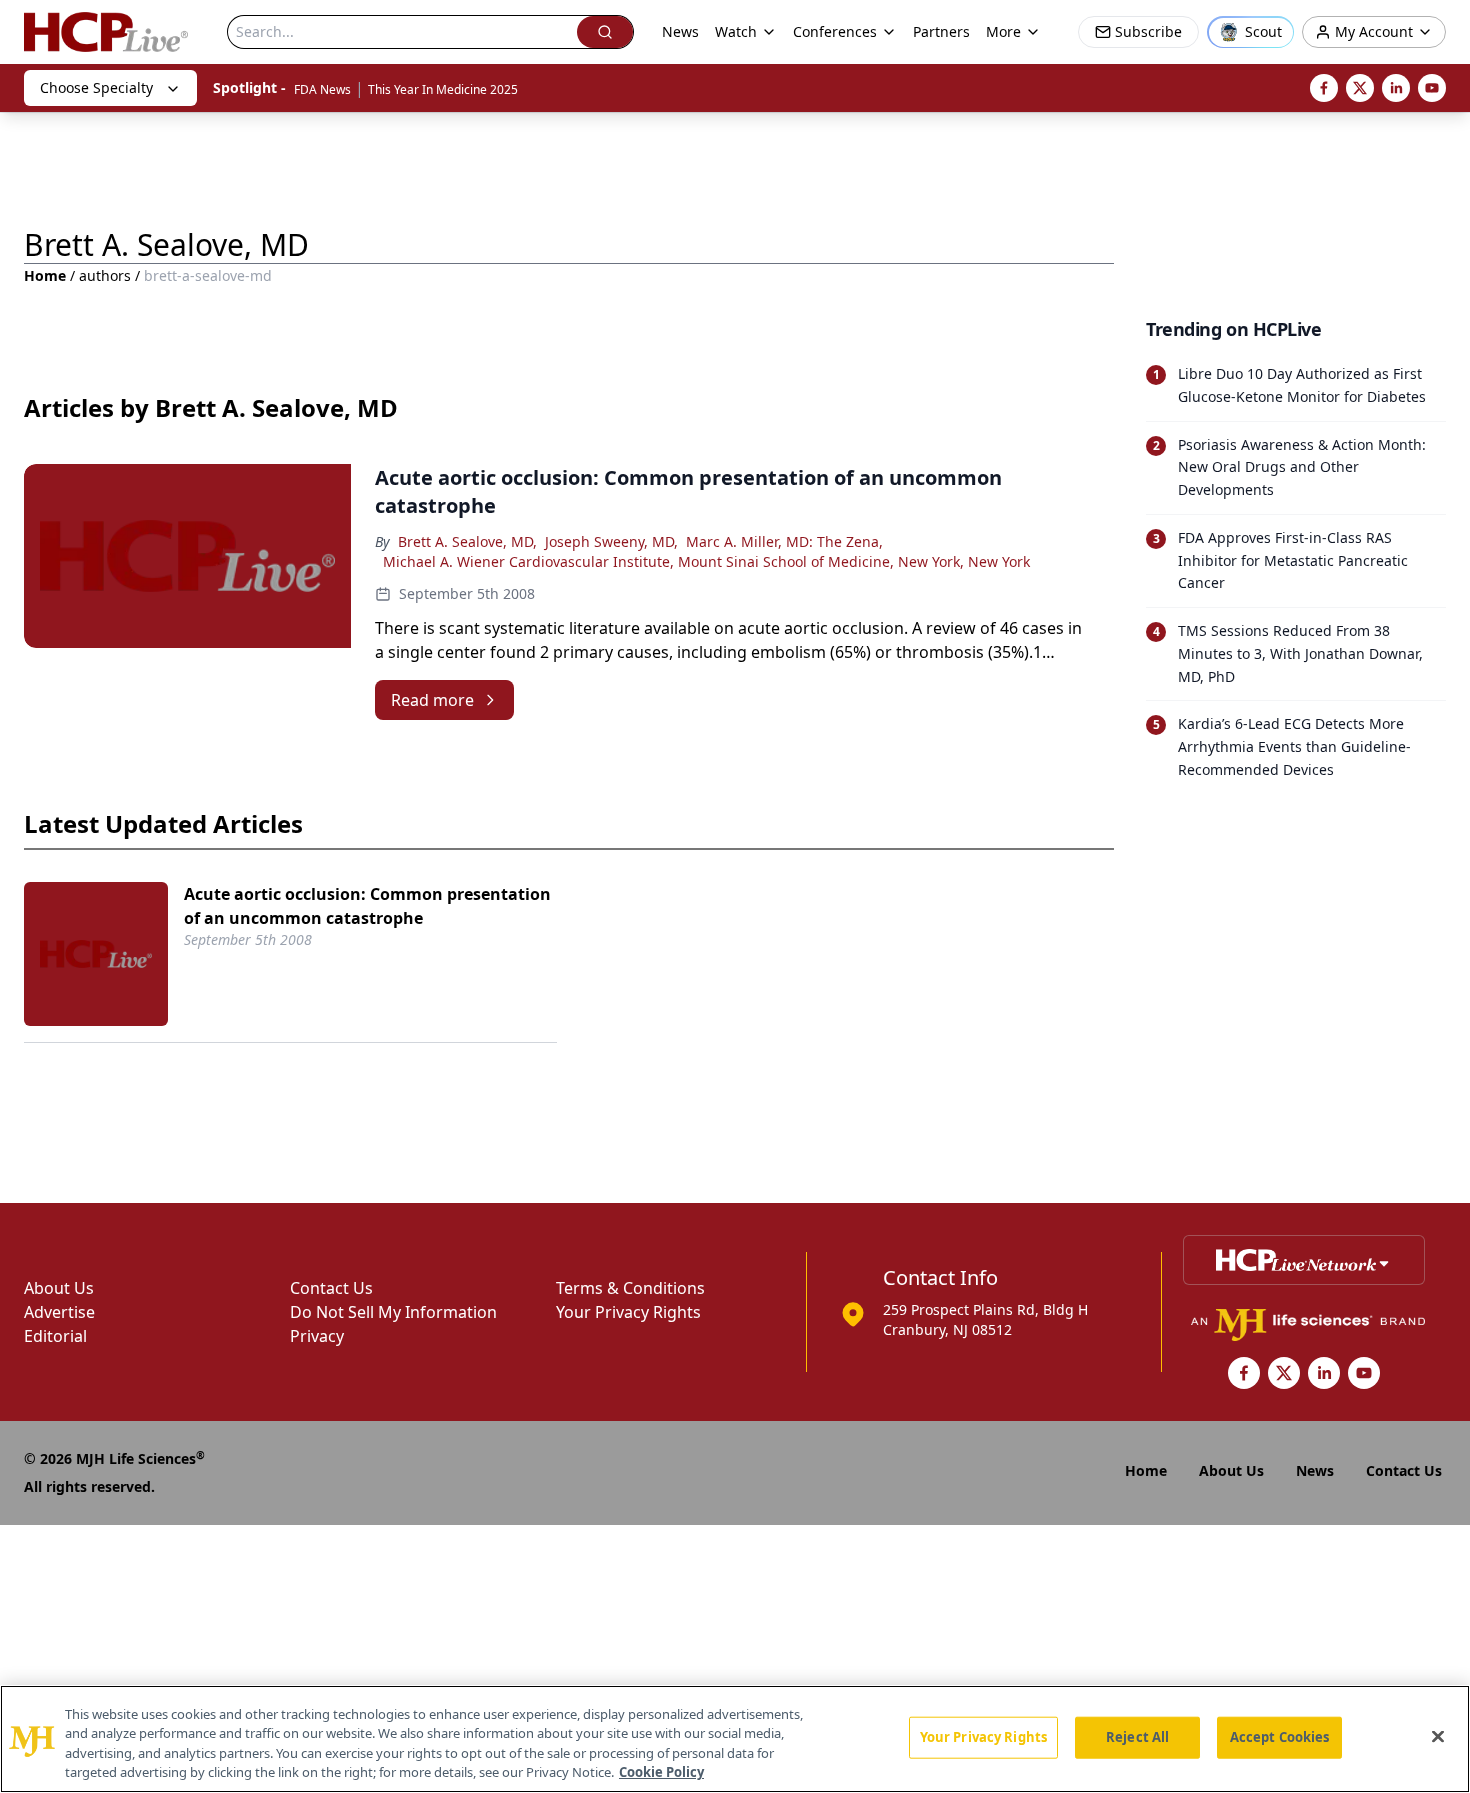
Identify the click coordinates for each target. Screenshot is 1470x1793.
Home (45, 275)
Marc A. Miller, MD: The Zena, (784, 541)
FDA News (322, 89)
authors (105, 275)
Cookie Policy (661, 1772)
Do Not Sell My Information (393, 1312)
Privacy (317, 1336)
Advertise (59, 1312)
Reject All (1137, 1737)
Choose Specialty (96, 87)
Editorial (55, 1336)
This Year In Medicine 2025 (443, 89)
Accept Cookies (1280, 1737)
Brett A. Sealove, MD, (467, 541)
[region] (735, 1739)
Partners (941, 31)
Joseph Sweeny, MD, (611, 541)
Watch (736, 31)
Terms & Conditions (630, 1288)
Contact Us (331, 1288)
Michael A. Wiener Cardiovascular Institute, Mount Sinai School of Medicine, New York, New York (706, 561)
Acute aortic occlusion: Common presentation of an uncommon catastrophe (367, 906)
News (680, 31)
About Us (59, 1288)
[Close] (1438, 1736)
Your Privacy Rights (628, 1312)
